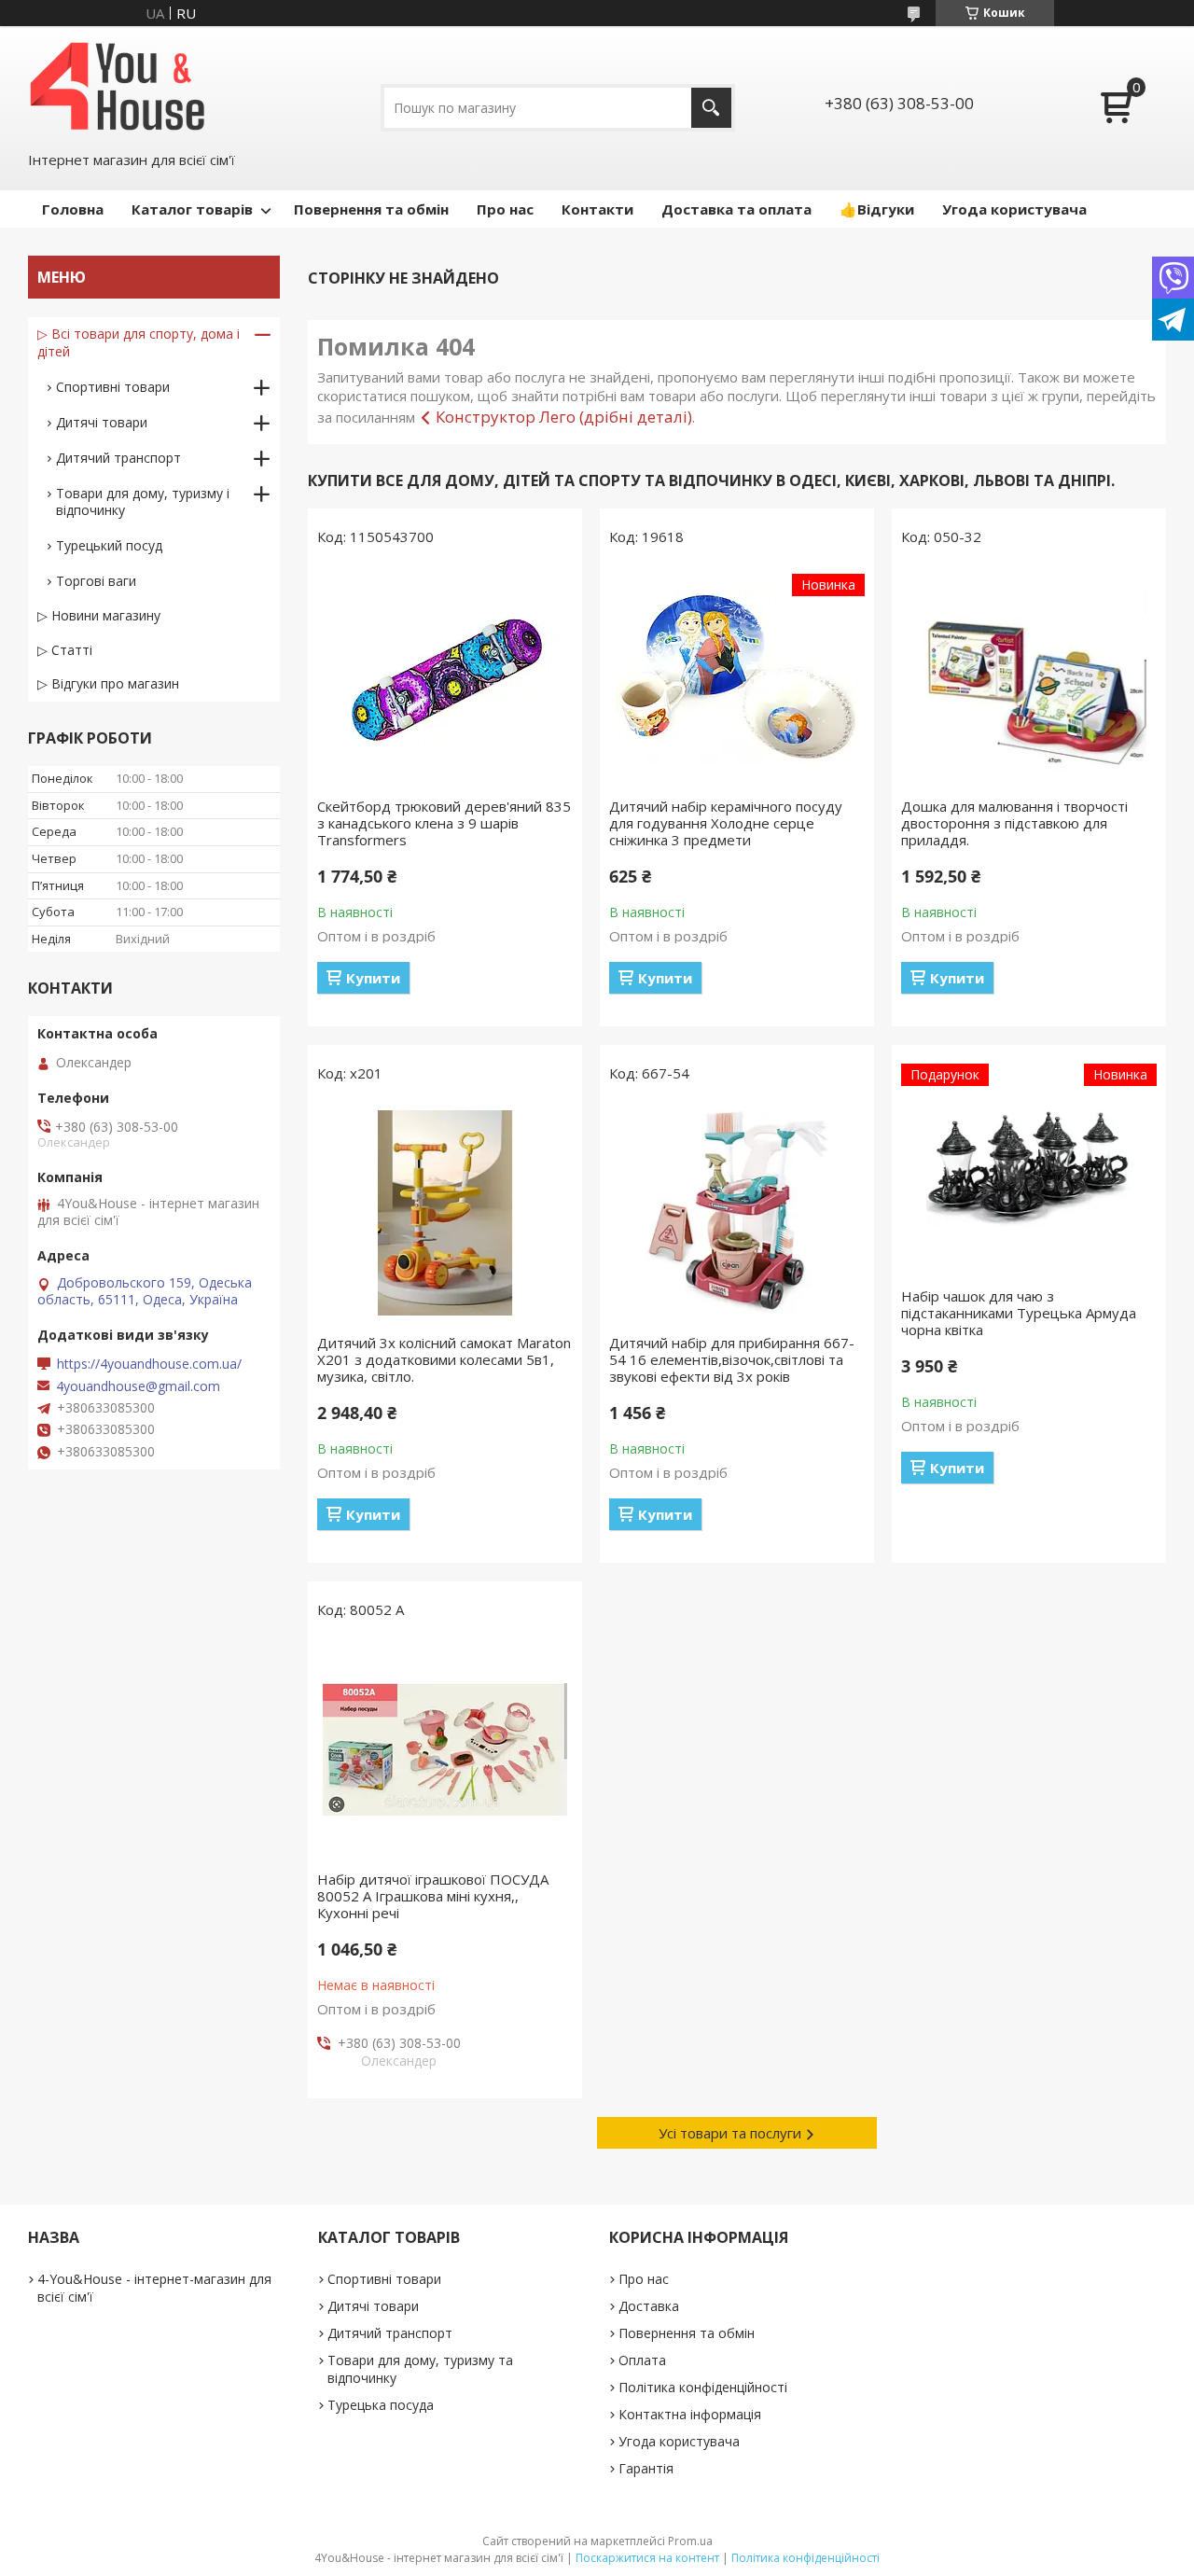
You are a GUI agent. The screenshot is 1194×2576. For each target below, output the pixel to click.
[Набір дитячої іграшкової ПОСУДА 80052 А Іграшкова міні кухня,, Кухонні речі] (445, 1749)
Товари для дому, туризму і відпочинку (143, 501)
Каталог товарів (192, 209)
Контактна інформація (690, 2414)
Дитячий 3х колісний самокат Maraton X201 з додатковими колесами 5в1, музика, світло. (444, 1359)
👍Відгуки (877, 209)
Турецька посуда (381, 2405)
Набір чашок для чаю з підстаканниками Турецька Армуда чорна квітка (1019, 1313)
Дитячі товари (102, 422)
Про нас (505, 209)
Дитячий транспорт (118, 458)
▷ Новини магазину (99, 615)
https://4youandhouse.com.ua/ (149, 1364)
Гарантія (646, 2468)
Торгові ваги (96, 581)
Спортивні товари (113, 387)
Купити (373, 978)
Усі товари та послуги (730, 2133)
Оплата (642, 2360)
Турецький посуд (109, 545)
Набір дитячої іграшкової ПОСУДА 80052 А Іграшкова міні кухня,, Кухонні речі (433, 1896)
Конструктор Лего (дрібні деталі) (564, 417)
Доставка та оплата (736, 209)
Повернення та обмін (371, 209)
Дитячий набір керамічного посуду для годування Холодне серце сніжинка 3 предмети (726, 823)
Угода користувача (1014, 209)
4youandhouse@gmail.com (138, 1386)
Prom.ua (690, 2541)
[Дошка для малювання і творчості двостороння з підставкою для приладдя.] (1029, 676)
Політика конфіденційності (703, 2387)
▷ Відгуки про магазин (108, 683)
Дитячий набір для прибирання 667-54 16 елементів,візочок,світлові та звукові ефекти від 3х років (732, 1359)
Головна (73, 209)
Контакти (597, 209)
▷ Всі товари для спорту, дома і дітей (139, 342)
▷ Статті (65, 650)
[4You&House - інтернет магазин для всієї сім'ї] (118, 86)
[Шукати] (711, 108)
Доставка (649, 2306)
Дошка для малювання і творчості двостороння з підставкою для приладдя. (1014, 823)
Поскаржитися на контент (647, 2558)
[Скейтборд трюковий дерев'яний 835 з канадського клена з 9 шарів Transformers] (445, 676)
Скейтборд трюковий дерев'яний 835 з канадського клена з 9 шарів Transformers (444, 823)
